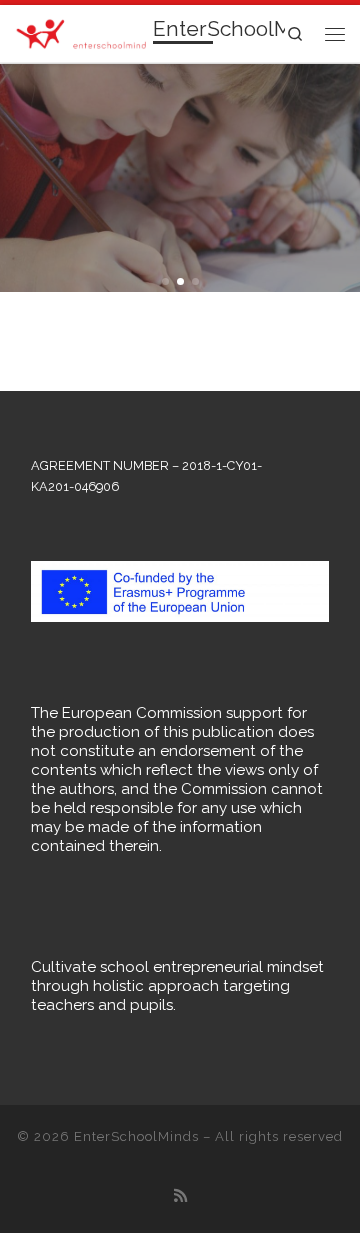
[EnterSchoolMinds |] (80, 31)
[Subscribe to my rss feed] (180, 1197)
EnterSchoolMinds (136, 1136)
